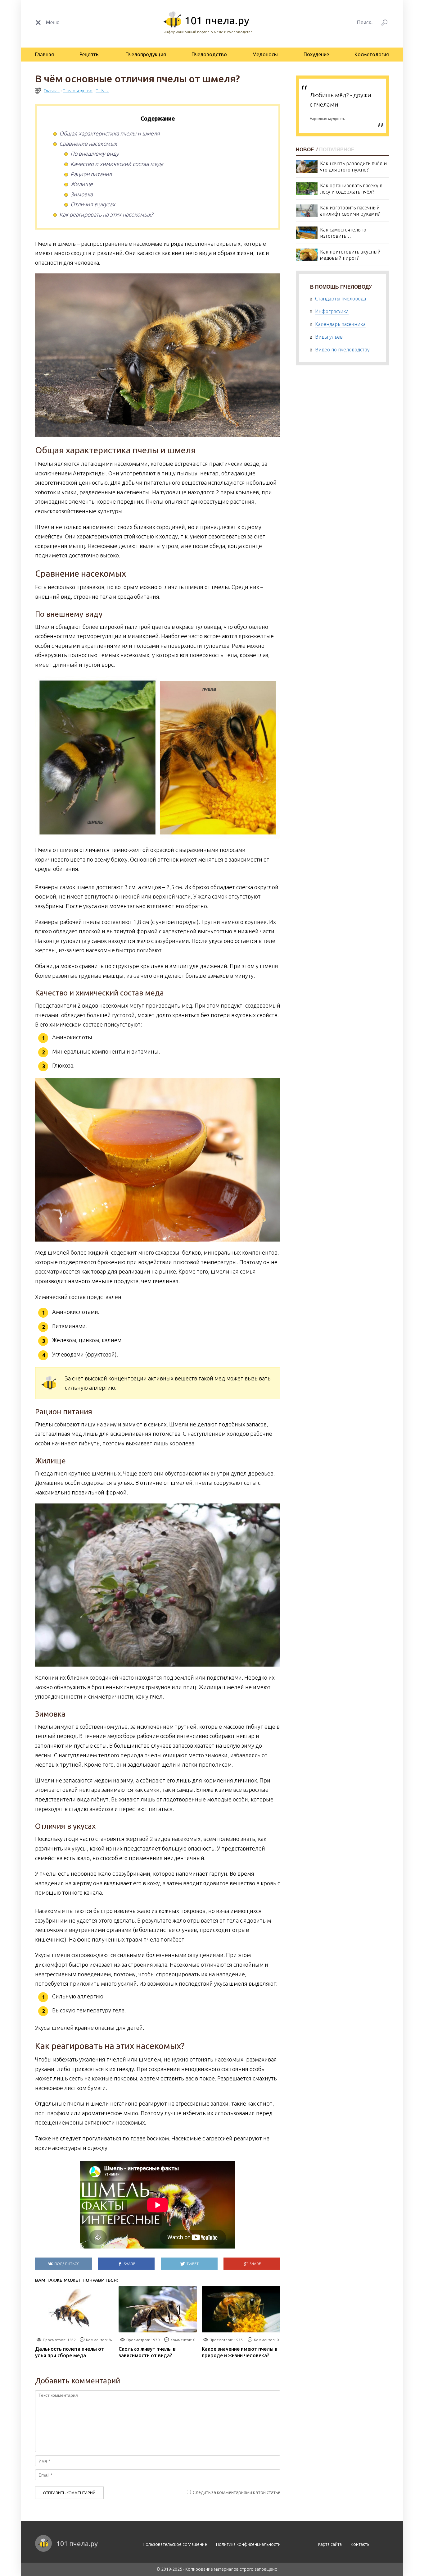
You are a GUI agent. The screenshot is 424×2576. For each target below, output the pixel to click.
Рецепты (90, 54)
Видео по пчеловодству (342, 350)
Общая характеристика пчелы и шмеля (110, 133)
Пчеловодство (209, 54)
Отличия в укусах (93, 204)
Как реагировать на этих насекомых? (106, 214)
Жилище (82, 184)
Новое (306, 150)
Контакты (361, 2544)
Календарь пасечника (340, 324)
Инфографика (332, 311)
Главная (45, 54)
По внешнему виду (95, 153)
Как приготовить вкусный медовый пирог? (350, 255)
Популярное (337, 150)
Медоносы (265, 54)
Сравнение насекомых (88, 144)
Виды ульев (329, 337)
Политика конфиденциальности (248, 2544)
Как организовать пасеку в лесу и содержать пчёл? (351, 189)
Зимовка (82, 194)
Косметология (372, 54)
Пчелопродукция (146, 54)
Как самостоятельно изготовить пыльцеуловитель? (343, 233)
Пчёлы (102, 91)
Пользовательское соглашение (175, 2544)
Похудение (316, 54)
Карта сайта (330, 2544)
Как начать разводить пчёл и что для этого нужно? (353, 167)
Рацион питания (91, 174)
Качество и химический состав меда (117, 164)
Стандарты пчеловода (341, 299)
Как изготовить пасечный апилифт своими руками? (350, 211)
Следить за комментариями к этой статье (237, 2492)
